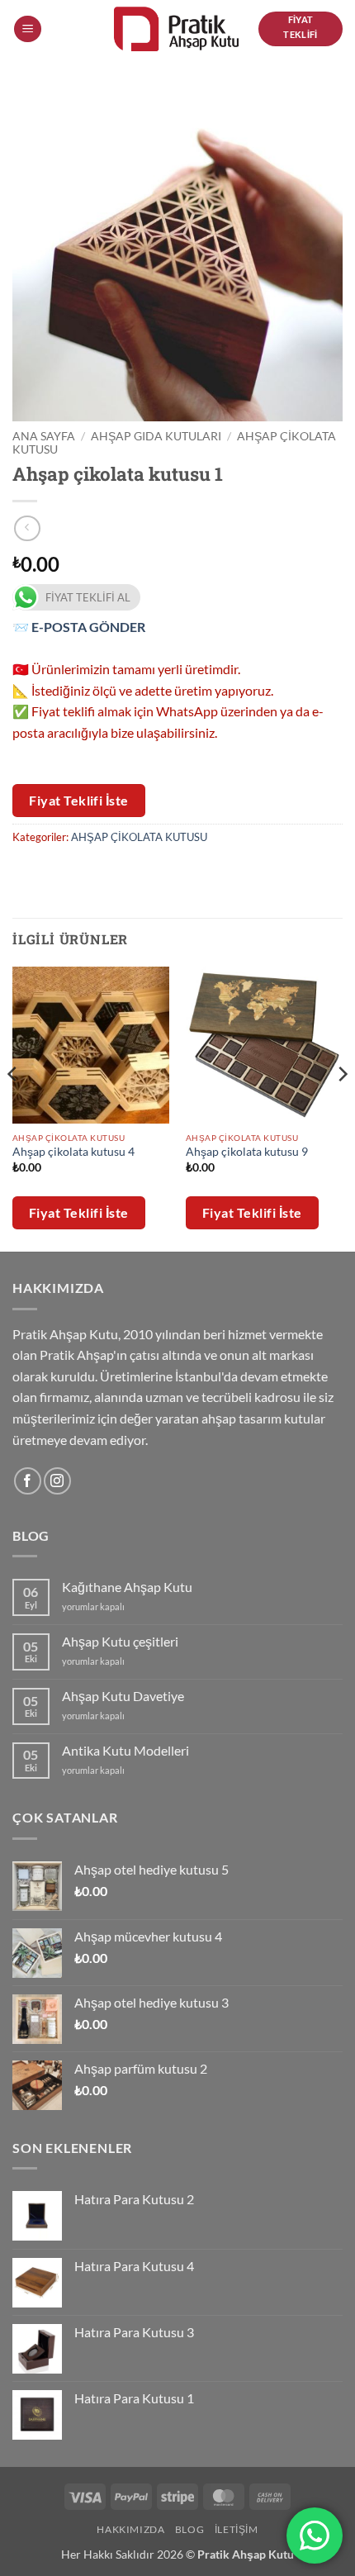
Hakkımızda (130, 2529)
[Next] (342, 1108)
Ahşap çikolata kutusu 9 (247, 1152)
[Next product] (27, 528)
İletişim (237, 2529)
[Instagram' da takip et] (57, 1481)
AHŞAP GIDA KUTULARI (156, 436)
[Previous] (13, 1108)
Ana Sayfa (44, 436)
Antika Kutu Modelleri (125, 1750)
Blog (189, 2529)
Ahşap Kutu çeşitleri (120, 1641)
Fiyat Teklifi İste (79, 800)
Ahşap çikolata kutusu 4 (73, 1152)
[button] (28, 29)
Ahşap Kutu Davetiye (123, 1696)
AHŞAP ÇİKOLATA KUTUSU (139, 837)
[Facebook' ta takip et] (28, 1481)
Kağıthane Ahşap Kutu (127, 1587)
